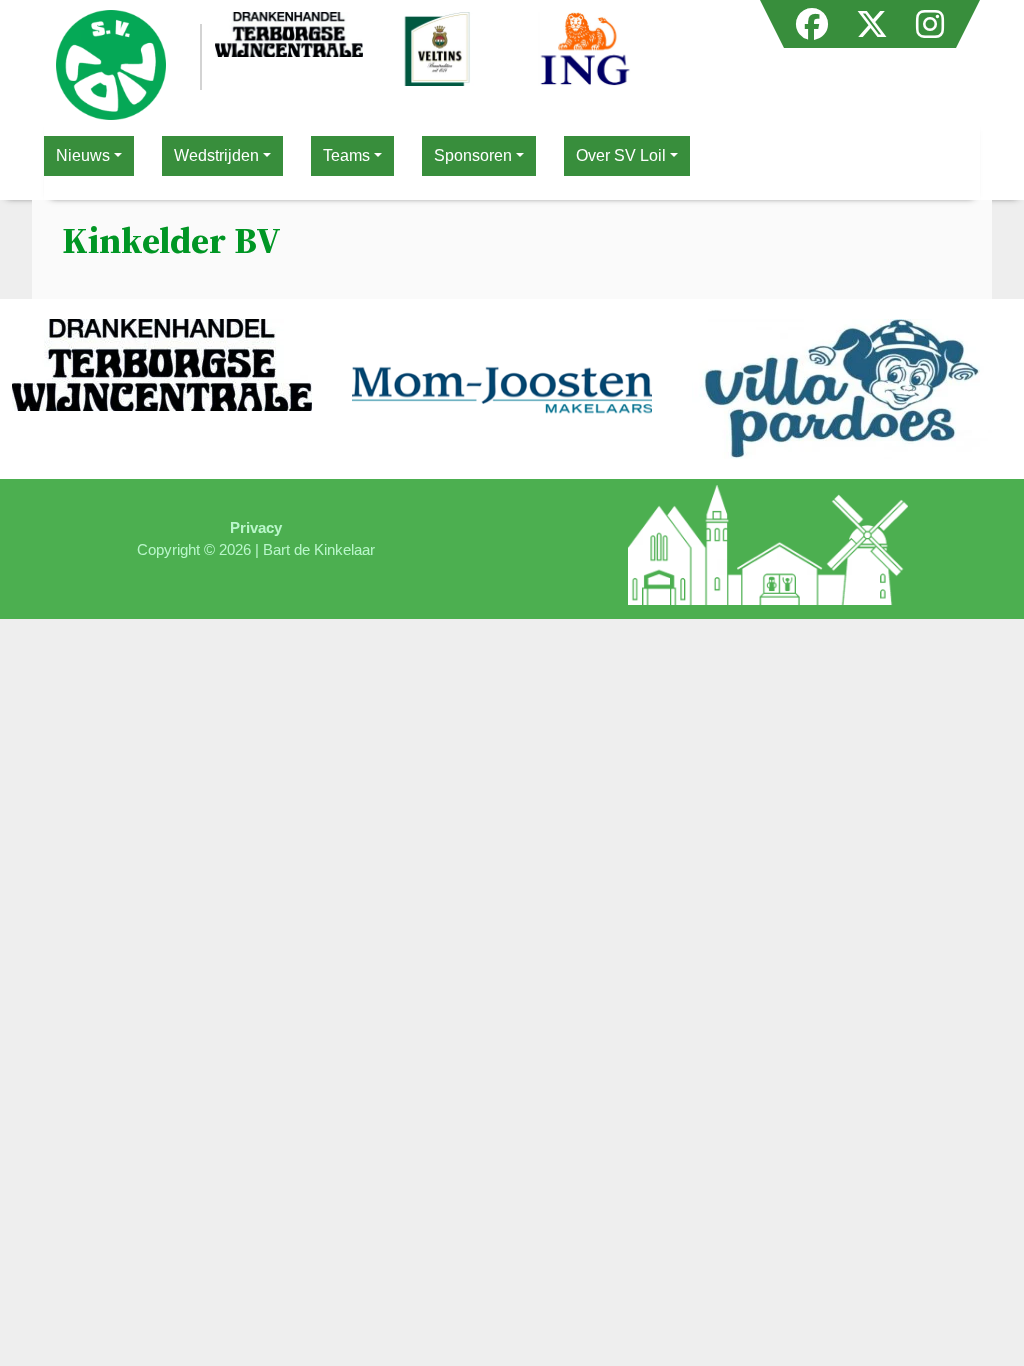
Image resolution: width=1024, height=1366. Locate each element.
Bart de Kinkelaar (319, 549)
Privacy (256, 527)
